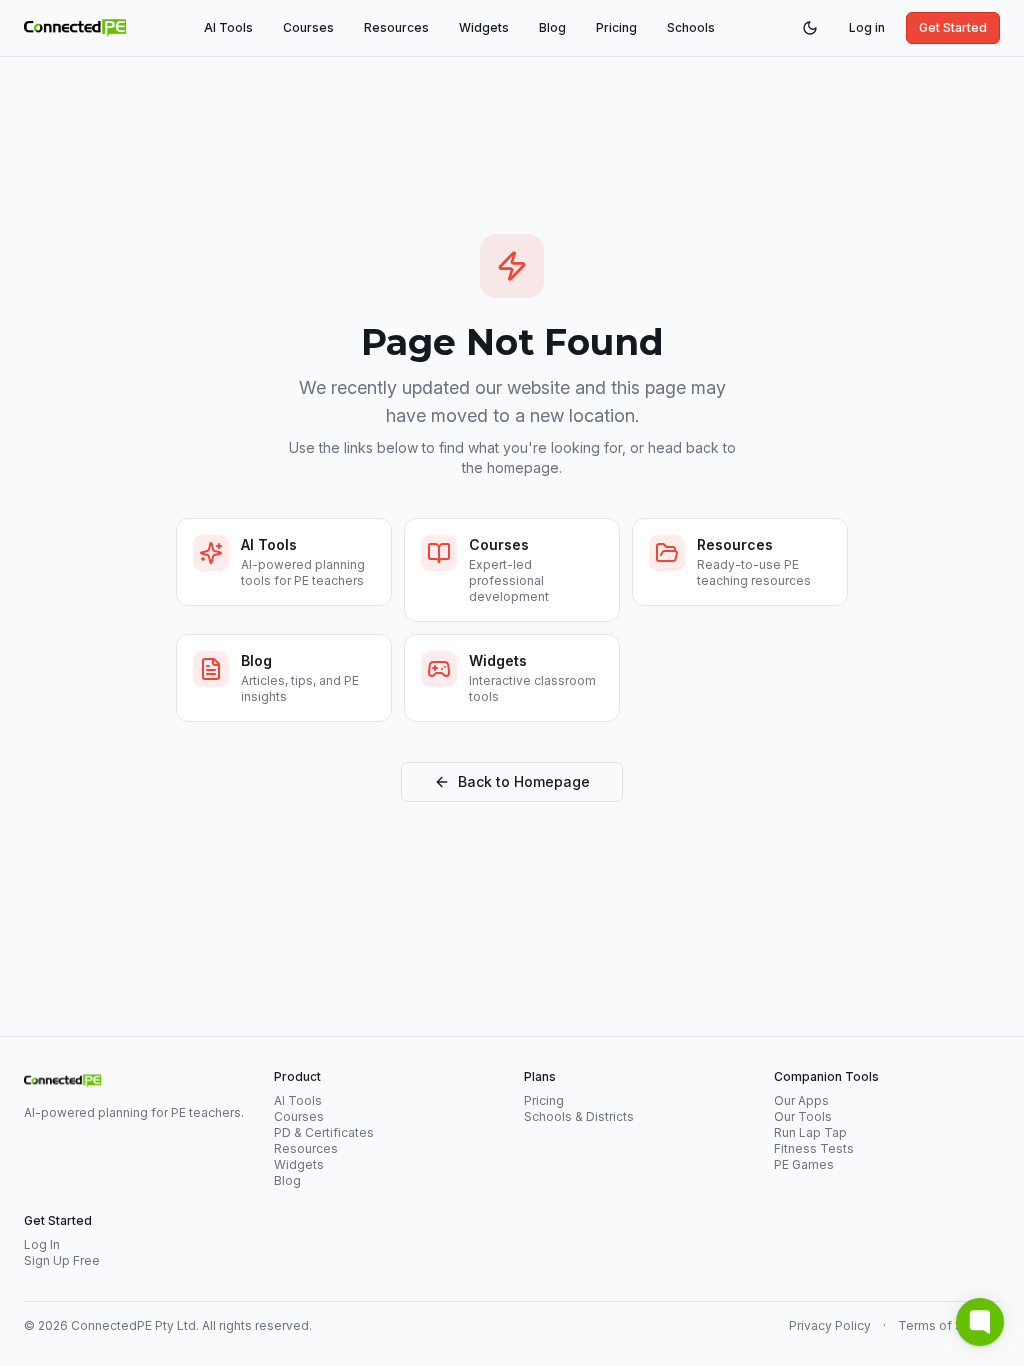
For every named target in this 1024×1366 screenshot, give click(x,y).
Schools (691, 27)
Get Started (953, 27)
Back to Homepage (524, 781)
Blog (552, 27)
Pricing (616, 27)
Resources (396, 27)
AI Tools (228, 27)
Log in (867, 27)
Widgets (484, 27)
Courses (308, 27)
